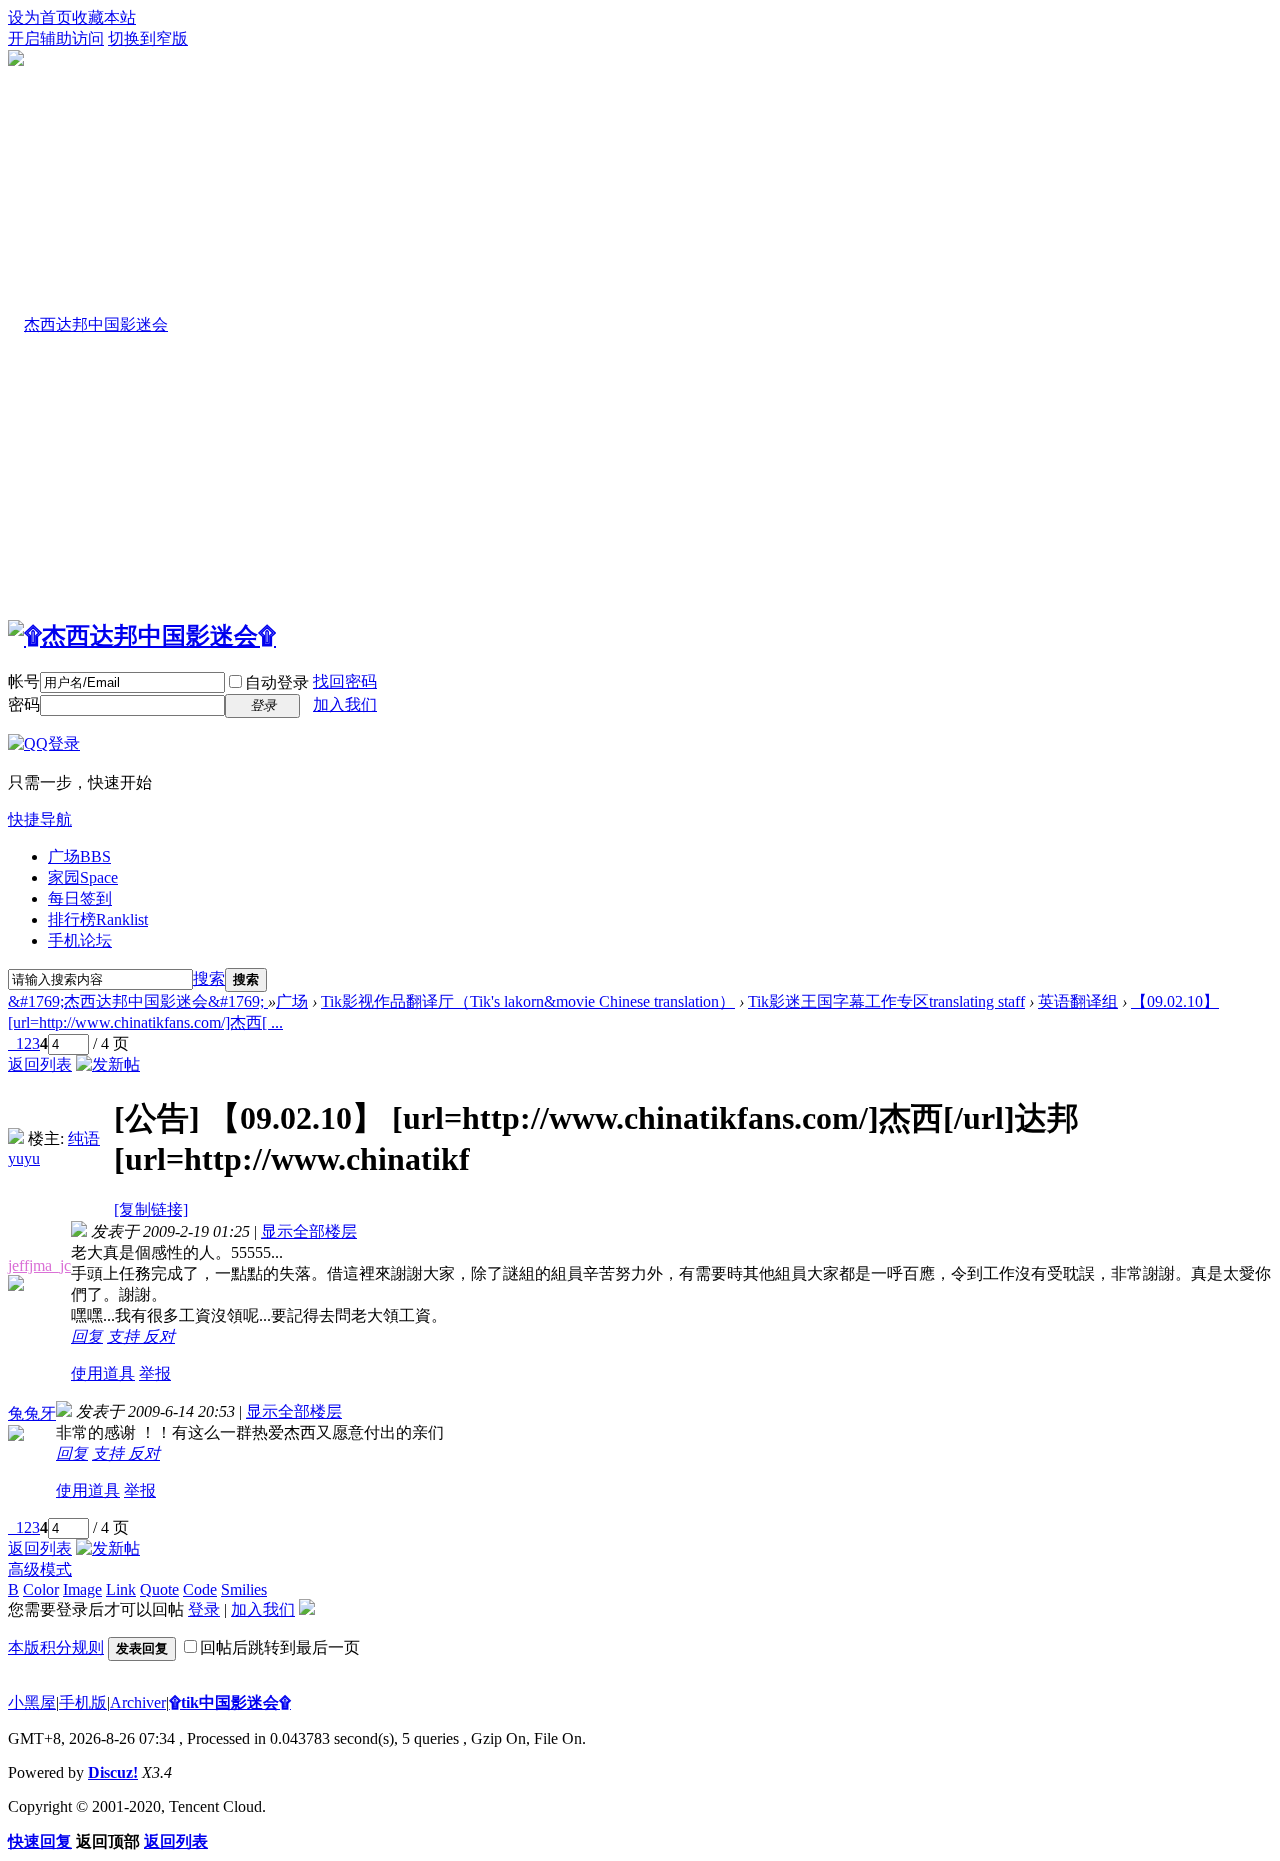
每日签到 (80, 898)
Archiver (138, 1702)
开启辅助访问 (56, 38)
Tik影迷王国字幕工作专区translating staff (886, 1001)
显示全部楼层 (309, 1231)
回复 (87, 1336)
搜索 (209, 978)
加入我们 (345, 704)
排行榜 (98, 919)
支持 (125, 1336)
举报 (155, 1373)
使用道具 (103, 1373)
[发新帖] (108, 1064)
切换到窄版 (148, 38)
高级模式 (40, 1569)
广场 (79, 856)
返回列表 (40, 1064)
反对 (159, 1336)
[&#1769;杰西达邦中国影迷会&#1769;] (142, 636)
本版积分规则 (56, 1647)
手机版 (83, 1702)
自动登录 (277, 682)
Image (82, 1589)
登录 (204, 1609)
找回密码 (345, 681)
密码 (24, 704)
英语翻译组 (1078, 1001)
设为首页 (40, 17)
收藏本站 (104, 17)
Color (41, 1589)
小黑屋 (32, 1702)
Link (121, 1589)
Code (200, 1589)
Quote (159, 1589)
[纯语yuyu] (16, 1138)
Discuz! (113, 1772)
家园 (83, 877)
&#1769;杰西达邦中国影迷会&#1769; (138, 1001)
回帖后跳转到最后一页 (280, 1647)
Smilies (244, 1589)
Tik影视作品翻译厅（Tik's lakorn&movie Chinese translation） (528, 1001)
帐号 (24, 681)
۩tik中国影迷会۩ (230, 1702)
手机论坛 (80, 940)
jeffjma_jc (39, 1265)
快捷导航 (40, 819)
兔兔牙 (32, 1413)
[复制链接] (151, 1209)
